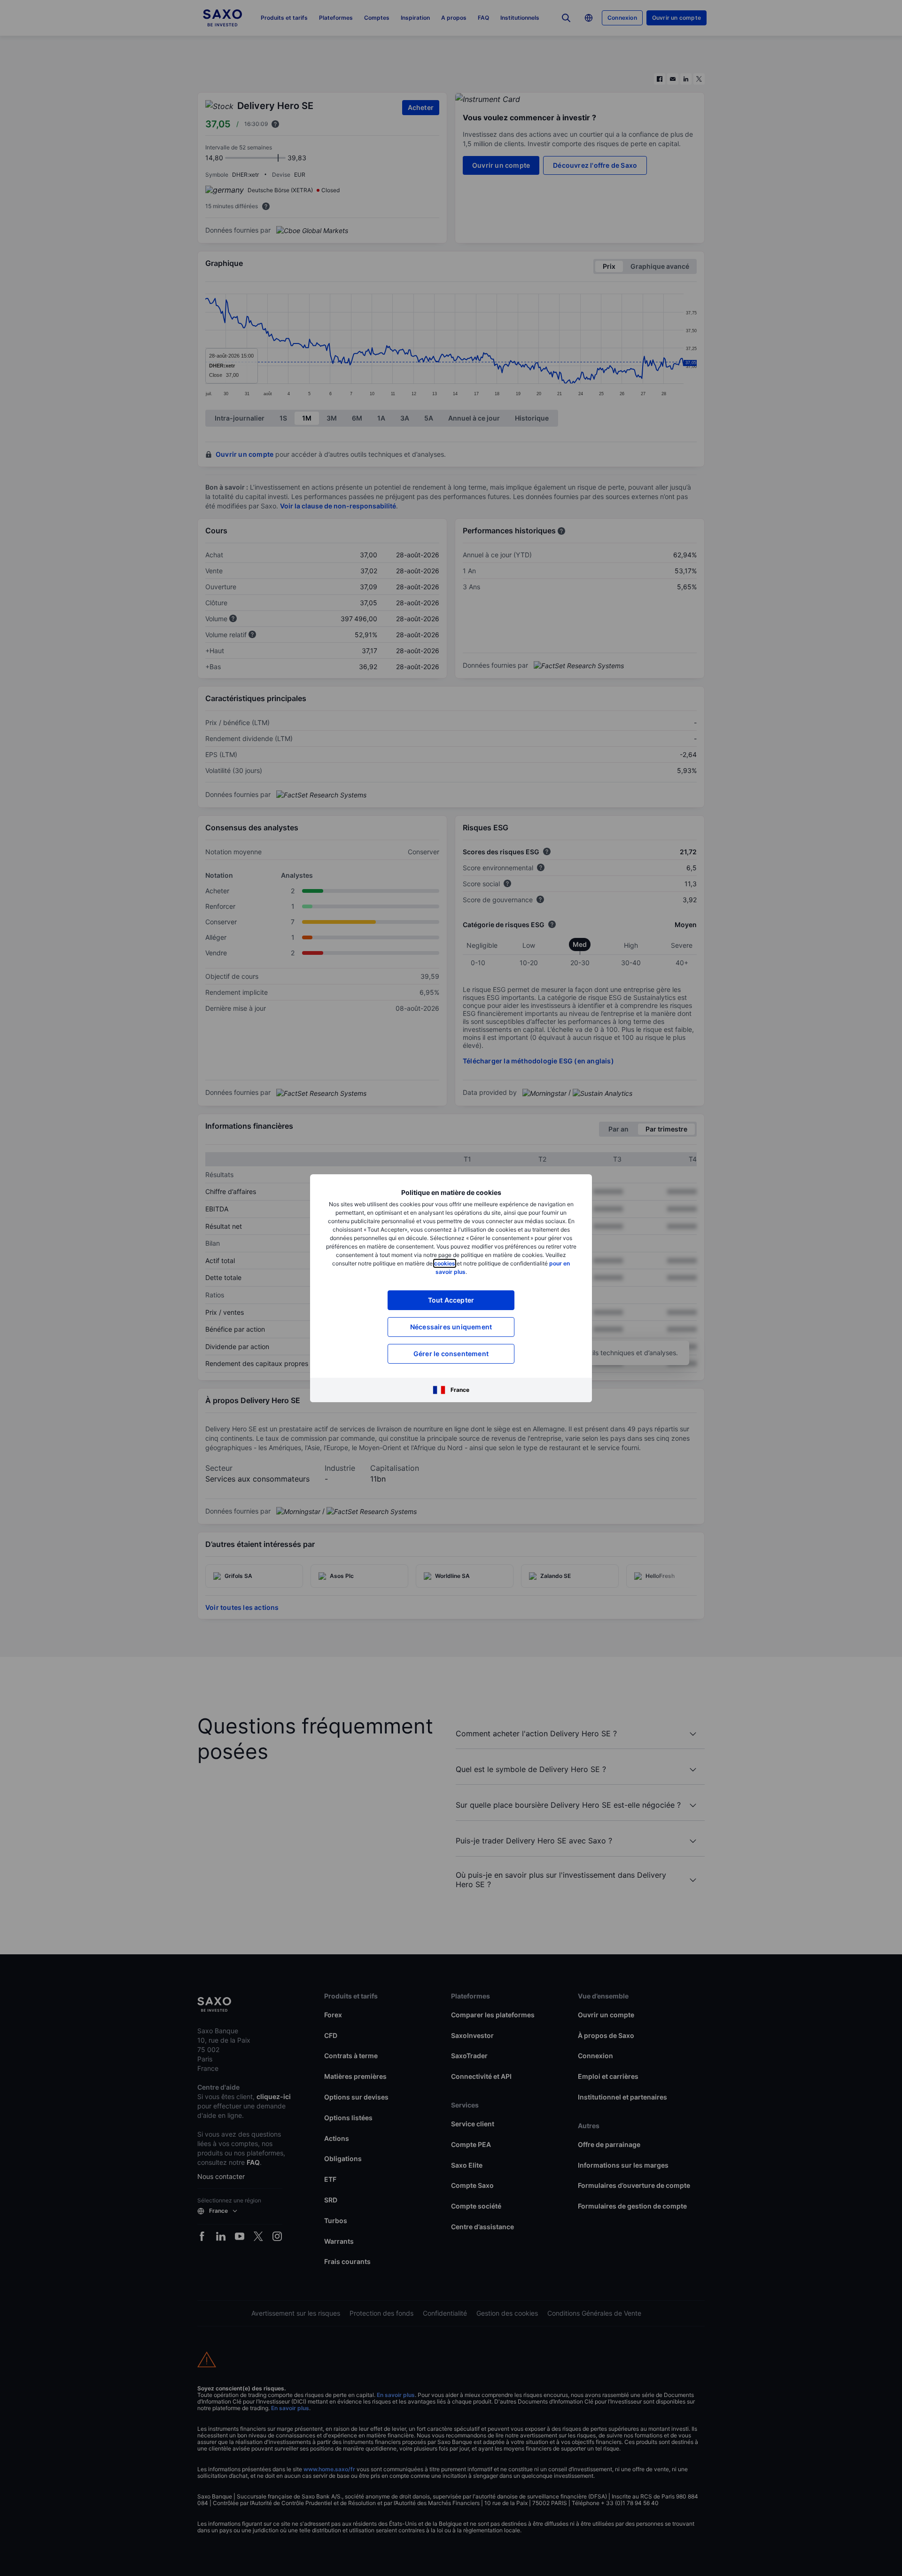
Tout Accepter (451, 1300)
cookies (445, 1263)
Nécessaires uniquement (451, 1327)
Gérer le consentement (451, 1354)
